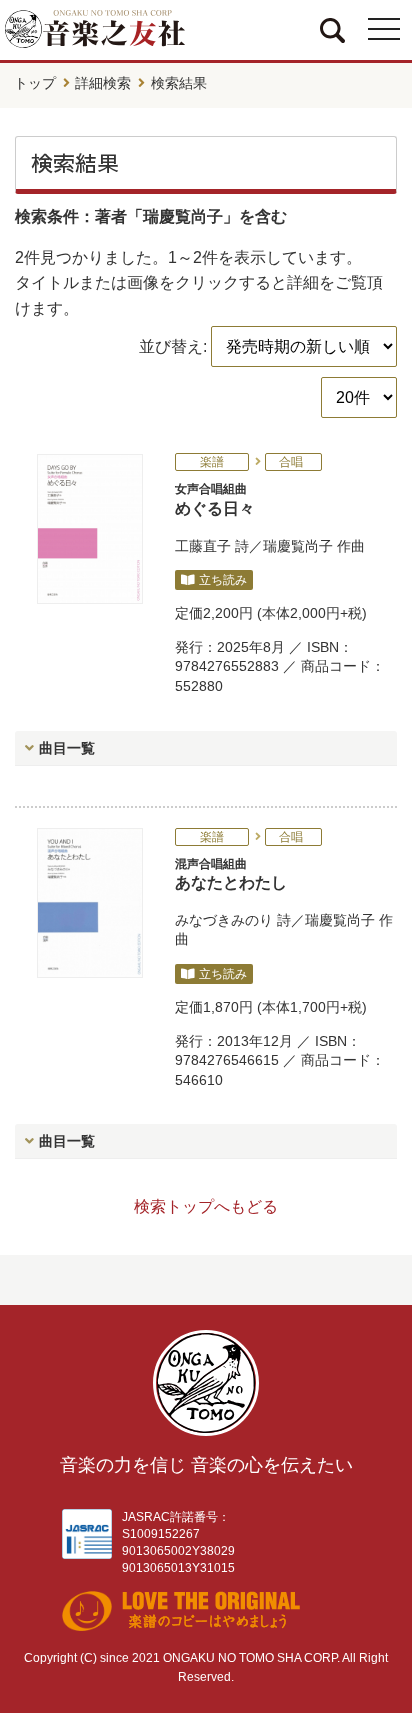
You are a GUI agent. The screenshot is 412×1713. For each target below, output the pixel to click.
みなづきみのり (224, 920)
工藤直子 (203, 546)
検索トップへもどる (206, 1206)
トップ (35, 83)
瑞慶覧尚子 (298, 546)
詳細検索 (103, 83)
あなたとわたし (231, 874)
